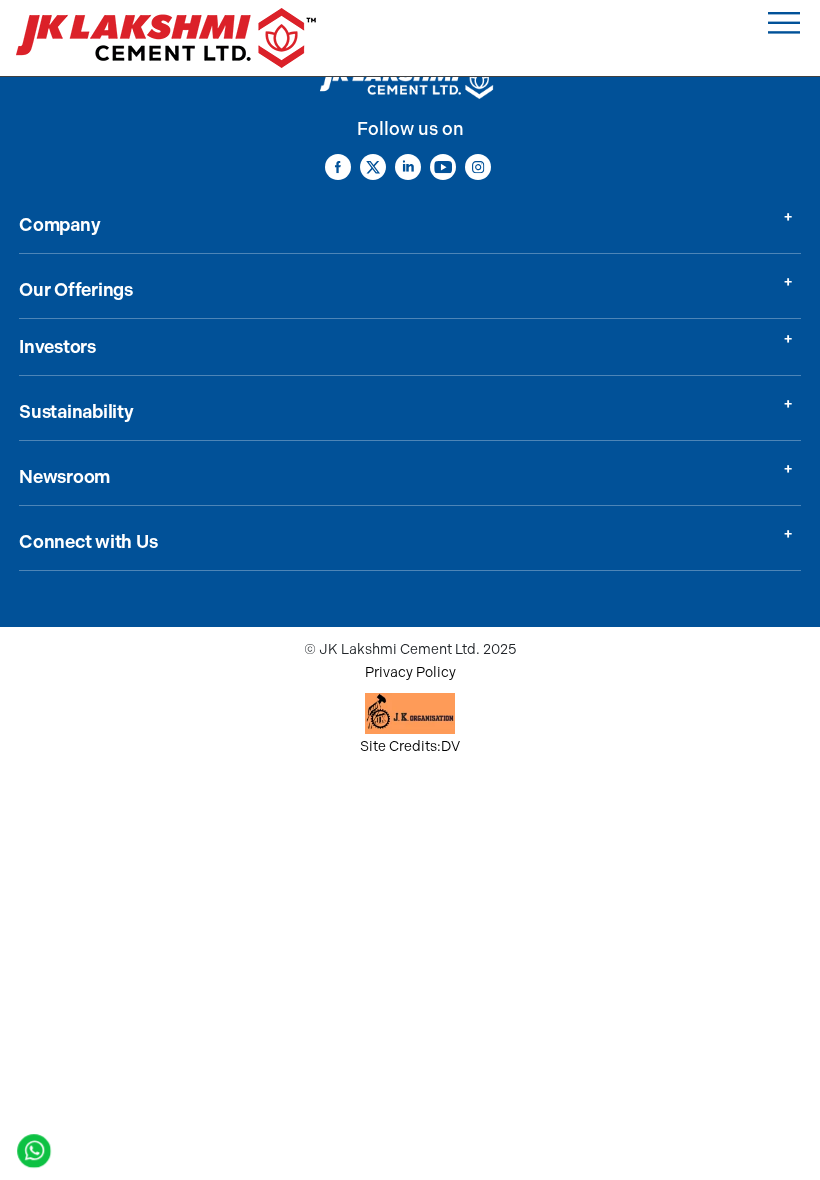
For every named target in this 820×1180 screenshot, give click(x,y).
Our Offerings (76, 290)
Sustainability (76, 412)
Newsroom (64, 477)
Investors (57, 347)
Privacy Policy (410, 672)
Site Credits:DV (410, 746)
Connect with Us (88, 542)
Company (59, 225)
